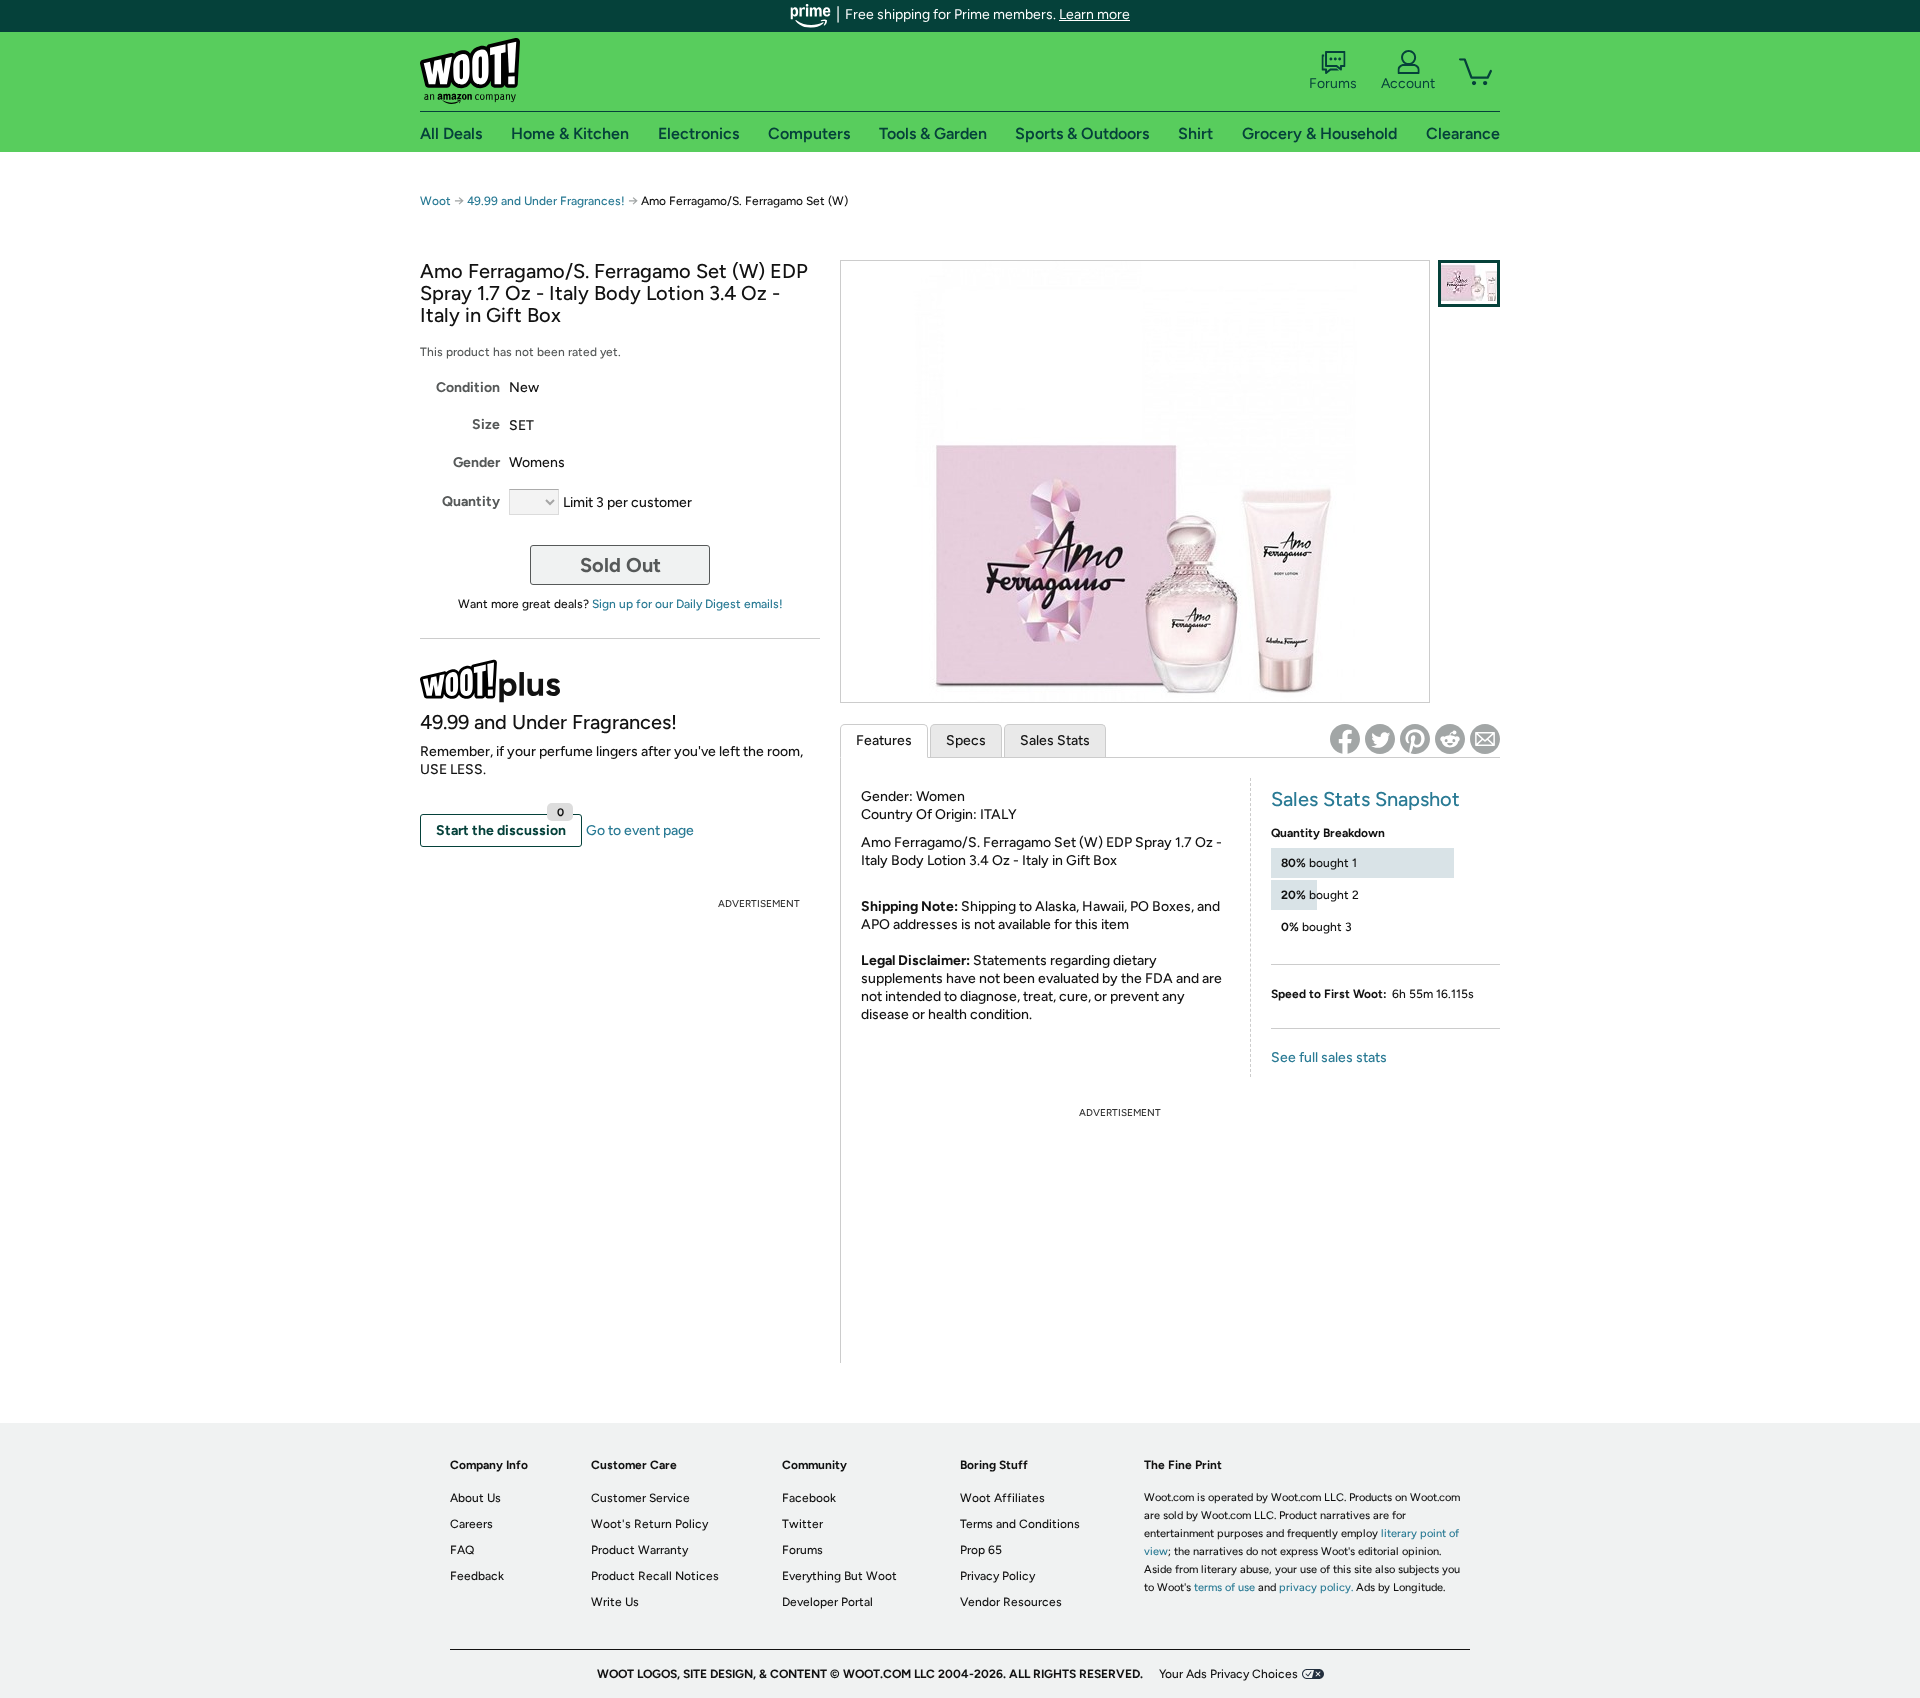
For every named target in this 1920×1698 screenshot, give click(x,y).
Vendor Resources (1011, 1602)
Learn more (1094, 14)
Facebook (809, 1498)
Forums (1333, 83)
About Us (475, 1498)
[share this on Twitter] (1380, 739)
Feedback (477, 1576)
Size (486, 424)
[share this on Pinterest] (1415, 739)
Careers (471, 1524)
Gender (476, 462)
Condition (468, 387)
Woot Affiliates (1002, 1498)
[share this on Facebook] (1345, 739)
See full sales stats (1329, 1057)
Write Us (615, 1602)
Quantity (471, 501)
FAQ (462, 1550)
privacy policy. (1316, 1587)
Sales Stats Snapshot (1365, 799)
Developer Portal (827, 1602)
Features (884, 740)
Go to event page (640, 830)
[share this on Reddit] (1450, 739)
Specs (966, 740)
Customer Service (640, 1498)
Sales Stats (1055, 740)
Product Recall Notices (655, 1576)
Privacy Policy (997, 1576)
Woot (435, 201)
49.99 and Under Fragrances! (546, 201)
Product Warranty (639, 1550)
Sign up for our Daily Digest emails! (687, 604)
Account (1408, 83)
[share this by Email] (1485, 739)
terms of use (1224, 1587)
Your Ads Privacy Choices (1228, 1674)
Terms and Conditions (1020, 1524)
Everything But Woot (839, 1576)
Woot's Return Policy (649, 1524)
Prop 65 (981, 1550)
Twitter (802, 1524)
